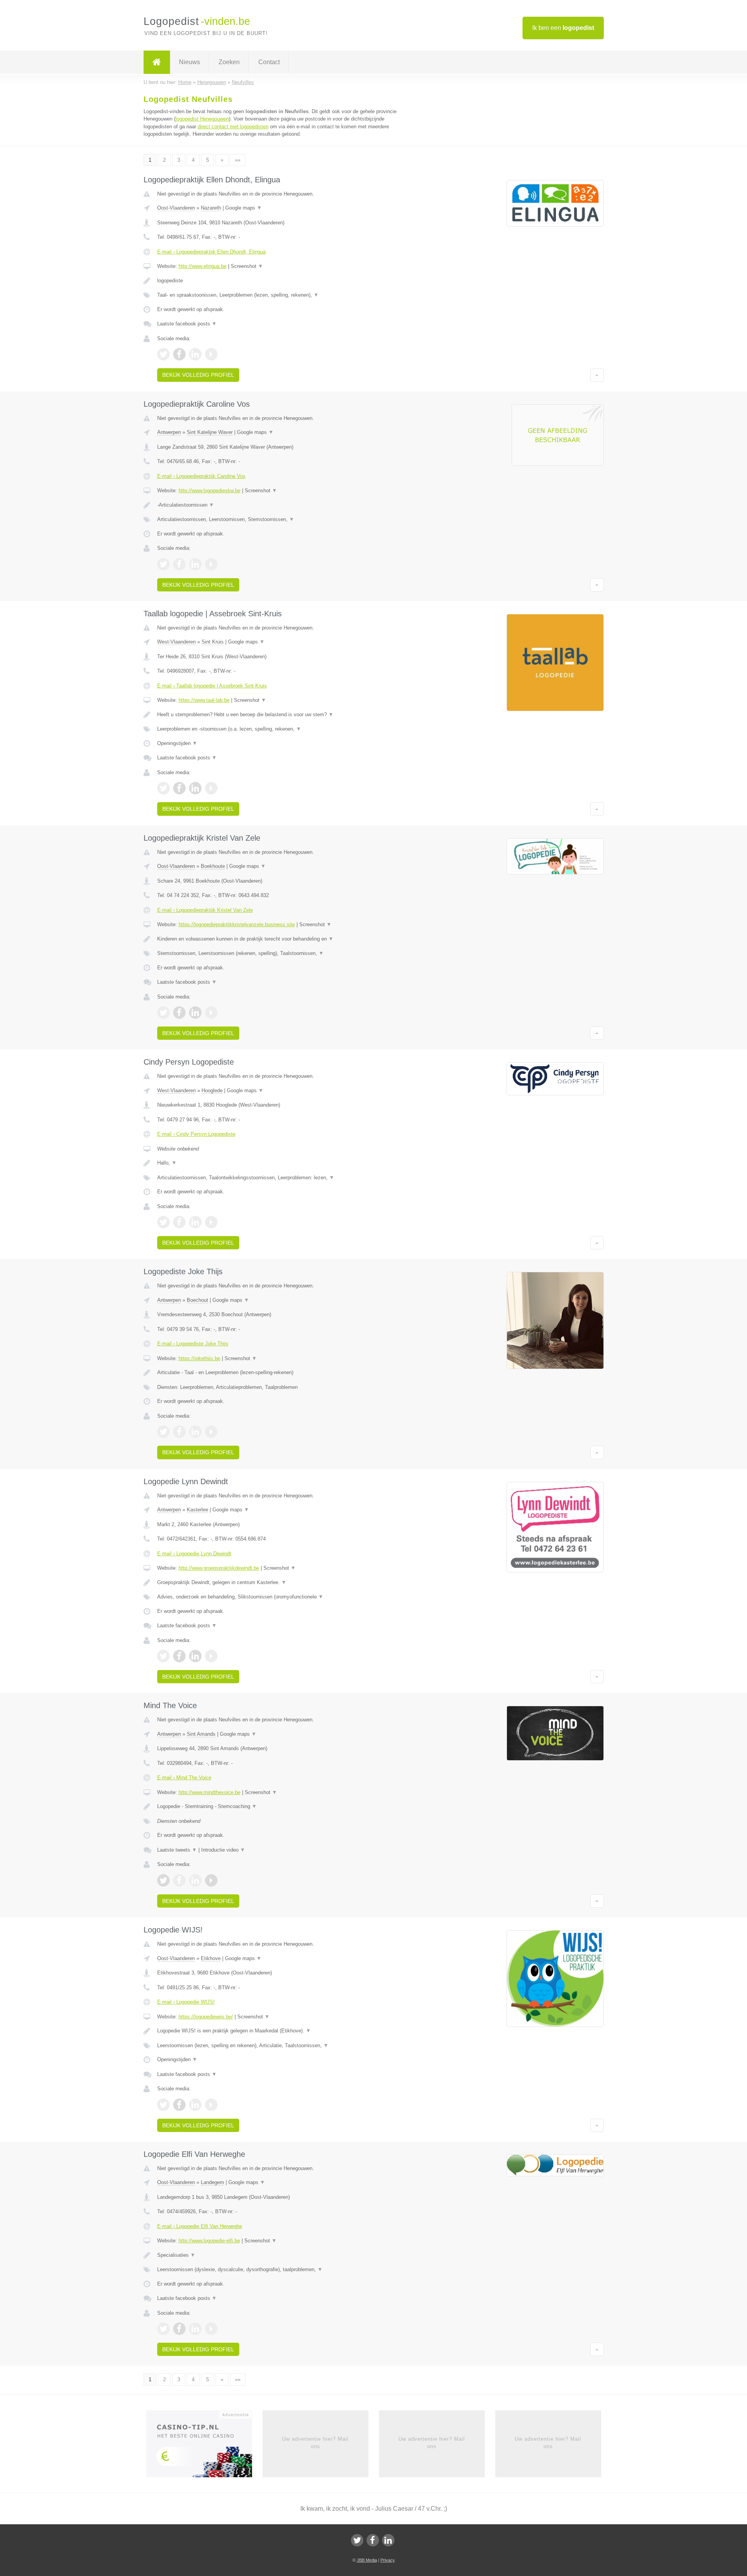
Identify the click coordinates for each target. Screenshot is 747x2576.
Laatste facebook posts (187, 324)
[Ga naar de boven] (597, 375)
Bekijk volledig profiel (198, 375)
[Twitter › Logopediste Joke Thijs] (163, 1432)
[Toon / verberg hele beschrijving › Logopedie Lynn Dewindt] (277, 1583)
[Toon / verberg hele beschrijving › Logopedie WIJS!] (277, 2031)
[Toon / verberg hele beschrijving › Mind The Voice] (277, 1807)
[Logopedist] (157, 62)
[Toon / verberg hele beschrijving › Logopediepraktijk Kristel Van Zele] (277, 939)
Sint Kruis (213, 642)
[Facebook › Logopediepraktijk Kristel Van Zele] (179, 1013)
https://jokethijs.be (199, 1358)
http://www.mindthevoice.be (210, 1792)
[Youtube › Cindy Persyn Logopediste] (211, 1222)
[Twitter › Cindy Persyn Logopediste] (163, 1222)
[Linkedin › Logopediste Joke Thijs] (195, 1432)
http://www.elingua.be (203, 266)
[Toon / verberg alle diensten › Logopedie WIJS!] (277, 2046)
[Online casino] (204, 2447)
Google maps (244, 208)
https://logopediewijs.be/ (206, 2017)
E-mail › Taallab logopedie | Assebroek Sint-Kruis (212, 686)
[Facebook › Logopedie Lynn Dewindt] (179, 1656)
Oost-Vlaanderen (176, 208)
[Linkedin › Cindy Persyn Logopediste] (195, 1222)
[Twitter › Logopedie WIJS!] (163, 2105)
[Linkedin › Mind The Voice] (195, 1880)
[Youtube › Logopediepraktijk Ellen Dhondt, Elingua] (211, 354)
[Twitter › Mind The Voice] (163, 1880)
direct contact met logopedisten (233, 127)
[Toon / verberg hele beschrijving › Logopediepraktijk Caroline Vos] (277, 505)
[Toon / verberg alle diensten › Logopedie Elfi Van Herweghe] (277, 2270)
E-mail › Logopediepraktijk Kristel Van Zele (205, 910)
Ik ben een (563, 28)
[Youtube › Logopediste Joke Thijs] (211, 1432)
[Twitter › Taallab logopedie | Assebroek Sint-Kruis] (163, 788)
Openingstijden (177, 743)
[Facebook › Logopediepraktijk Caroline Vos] (179, 564)
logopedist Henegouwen (202, 119)
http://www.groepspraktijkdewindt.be (219, 1568)
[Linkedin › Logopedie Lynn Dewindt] (195, 1656)
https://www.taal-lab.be (204, 700)
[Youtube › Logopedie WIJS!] (211, 2105)
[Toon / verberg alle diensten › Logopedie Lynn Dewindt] (277, 1597)
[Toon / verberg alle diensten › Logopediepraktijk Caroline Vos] (277, 519)
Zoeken (229, 62)
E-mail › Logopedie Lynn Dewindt (194, 1554)
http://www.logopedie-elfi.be (209, 2241)
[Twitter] (357, 2540)
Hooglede (212, 1090)
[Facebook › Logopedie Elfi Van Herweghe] (179, 2329)
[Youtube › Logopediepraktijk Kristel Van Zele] (211, 1013)
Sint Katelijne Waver (210, 432)
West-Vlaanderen (176, 642)
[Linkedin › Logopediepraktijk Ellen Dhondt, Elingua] (195, 354)
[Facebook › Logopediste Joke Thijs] (179, 1432)
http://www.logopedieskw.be (210, 491)
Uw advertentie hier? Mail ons (315, 2442)
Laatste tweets (177, 1850)
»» (238, 160)
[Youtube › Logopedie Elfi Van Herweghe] (211, 2329)
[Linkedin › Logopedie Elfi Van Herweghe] (195, 2329)
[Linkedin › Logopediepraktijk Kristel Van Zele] (195, 1013)
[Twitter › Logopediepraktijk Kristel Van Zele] (163, 1013)
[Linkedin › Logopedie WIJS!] (195, 2105)
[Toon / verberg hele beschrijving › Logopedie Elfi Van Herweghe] (277, 2255)
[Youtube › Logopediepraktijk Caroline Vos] (211, 564)
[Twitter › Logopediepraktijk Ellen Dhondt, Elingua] (163, 354)
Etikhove (211, 1958)
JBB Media (367, 2560)
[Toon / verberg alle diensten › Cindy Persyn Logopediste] (277, 1178)
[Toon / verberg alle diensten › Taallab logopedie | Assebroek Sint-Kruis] (277, 729)
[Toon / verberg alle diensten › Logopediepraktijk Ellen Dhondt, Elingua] (277, 295)
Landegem (212, 2182)
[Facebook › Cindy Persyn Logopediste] (179, 1222)
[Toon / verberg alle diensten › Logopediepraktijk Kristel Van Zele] (277, 953)
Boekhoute (213, 866)
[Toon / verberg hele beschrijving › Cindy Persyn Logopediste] (277, 1163)
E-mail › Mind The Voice (184, 1778)
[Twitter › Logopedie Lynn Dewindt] (163, 1656)
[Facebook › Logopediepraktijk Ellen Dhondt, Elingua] (179, 354)
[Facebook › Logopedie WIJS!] (179, 2105)
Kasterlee (197, 1510)
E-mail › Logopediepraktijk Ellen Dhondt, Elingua (211, 252)
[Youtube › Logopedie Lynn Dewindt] (211, 1656)
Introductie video (223, 1850)
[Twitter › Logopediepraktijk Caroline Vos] (163, 564)
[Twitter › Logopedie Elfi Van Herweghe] (163, 2329)
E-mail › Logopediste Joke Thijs (193, 1344)
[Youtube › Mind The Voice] (211, 1880)
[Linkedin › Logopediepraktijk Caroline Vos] (195, 564)
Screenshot (247, 266)
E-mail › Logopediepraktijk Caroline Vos (201, 476)
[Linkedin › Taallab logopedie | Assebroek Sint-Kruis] (195, 788)
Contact (269, 62)
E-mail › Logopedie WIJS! (186, 2002)
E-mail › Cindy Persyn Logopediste (196, 1134)
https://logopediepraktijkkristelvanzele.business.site (237, 924)
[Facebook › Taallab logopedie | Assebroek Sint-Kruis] (179, 788)
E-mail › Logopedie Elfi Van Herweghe (200, 2226)
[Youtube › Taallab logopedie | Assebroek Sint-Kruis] (211, 788)
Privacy (388, 2560)
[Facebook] (373, 2540)
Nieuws (189, 62)
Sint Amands (201, 1734)
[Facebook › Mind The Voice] (179, 1880)
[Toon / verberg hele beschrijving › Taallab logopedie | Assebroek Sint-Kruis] (277, 715)
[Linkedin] (388, 2540)
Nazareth (211, 208)
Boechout (197, 1300)
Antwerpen (169, 432)
